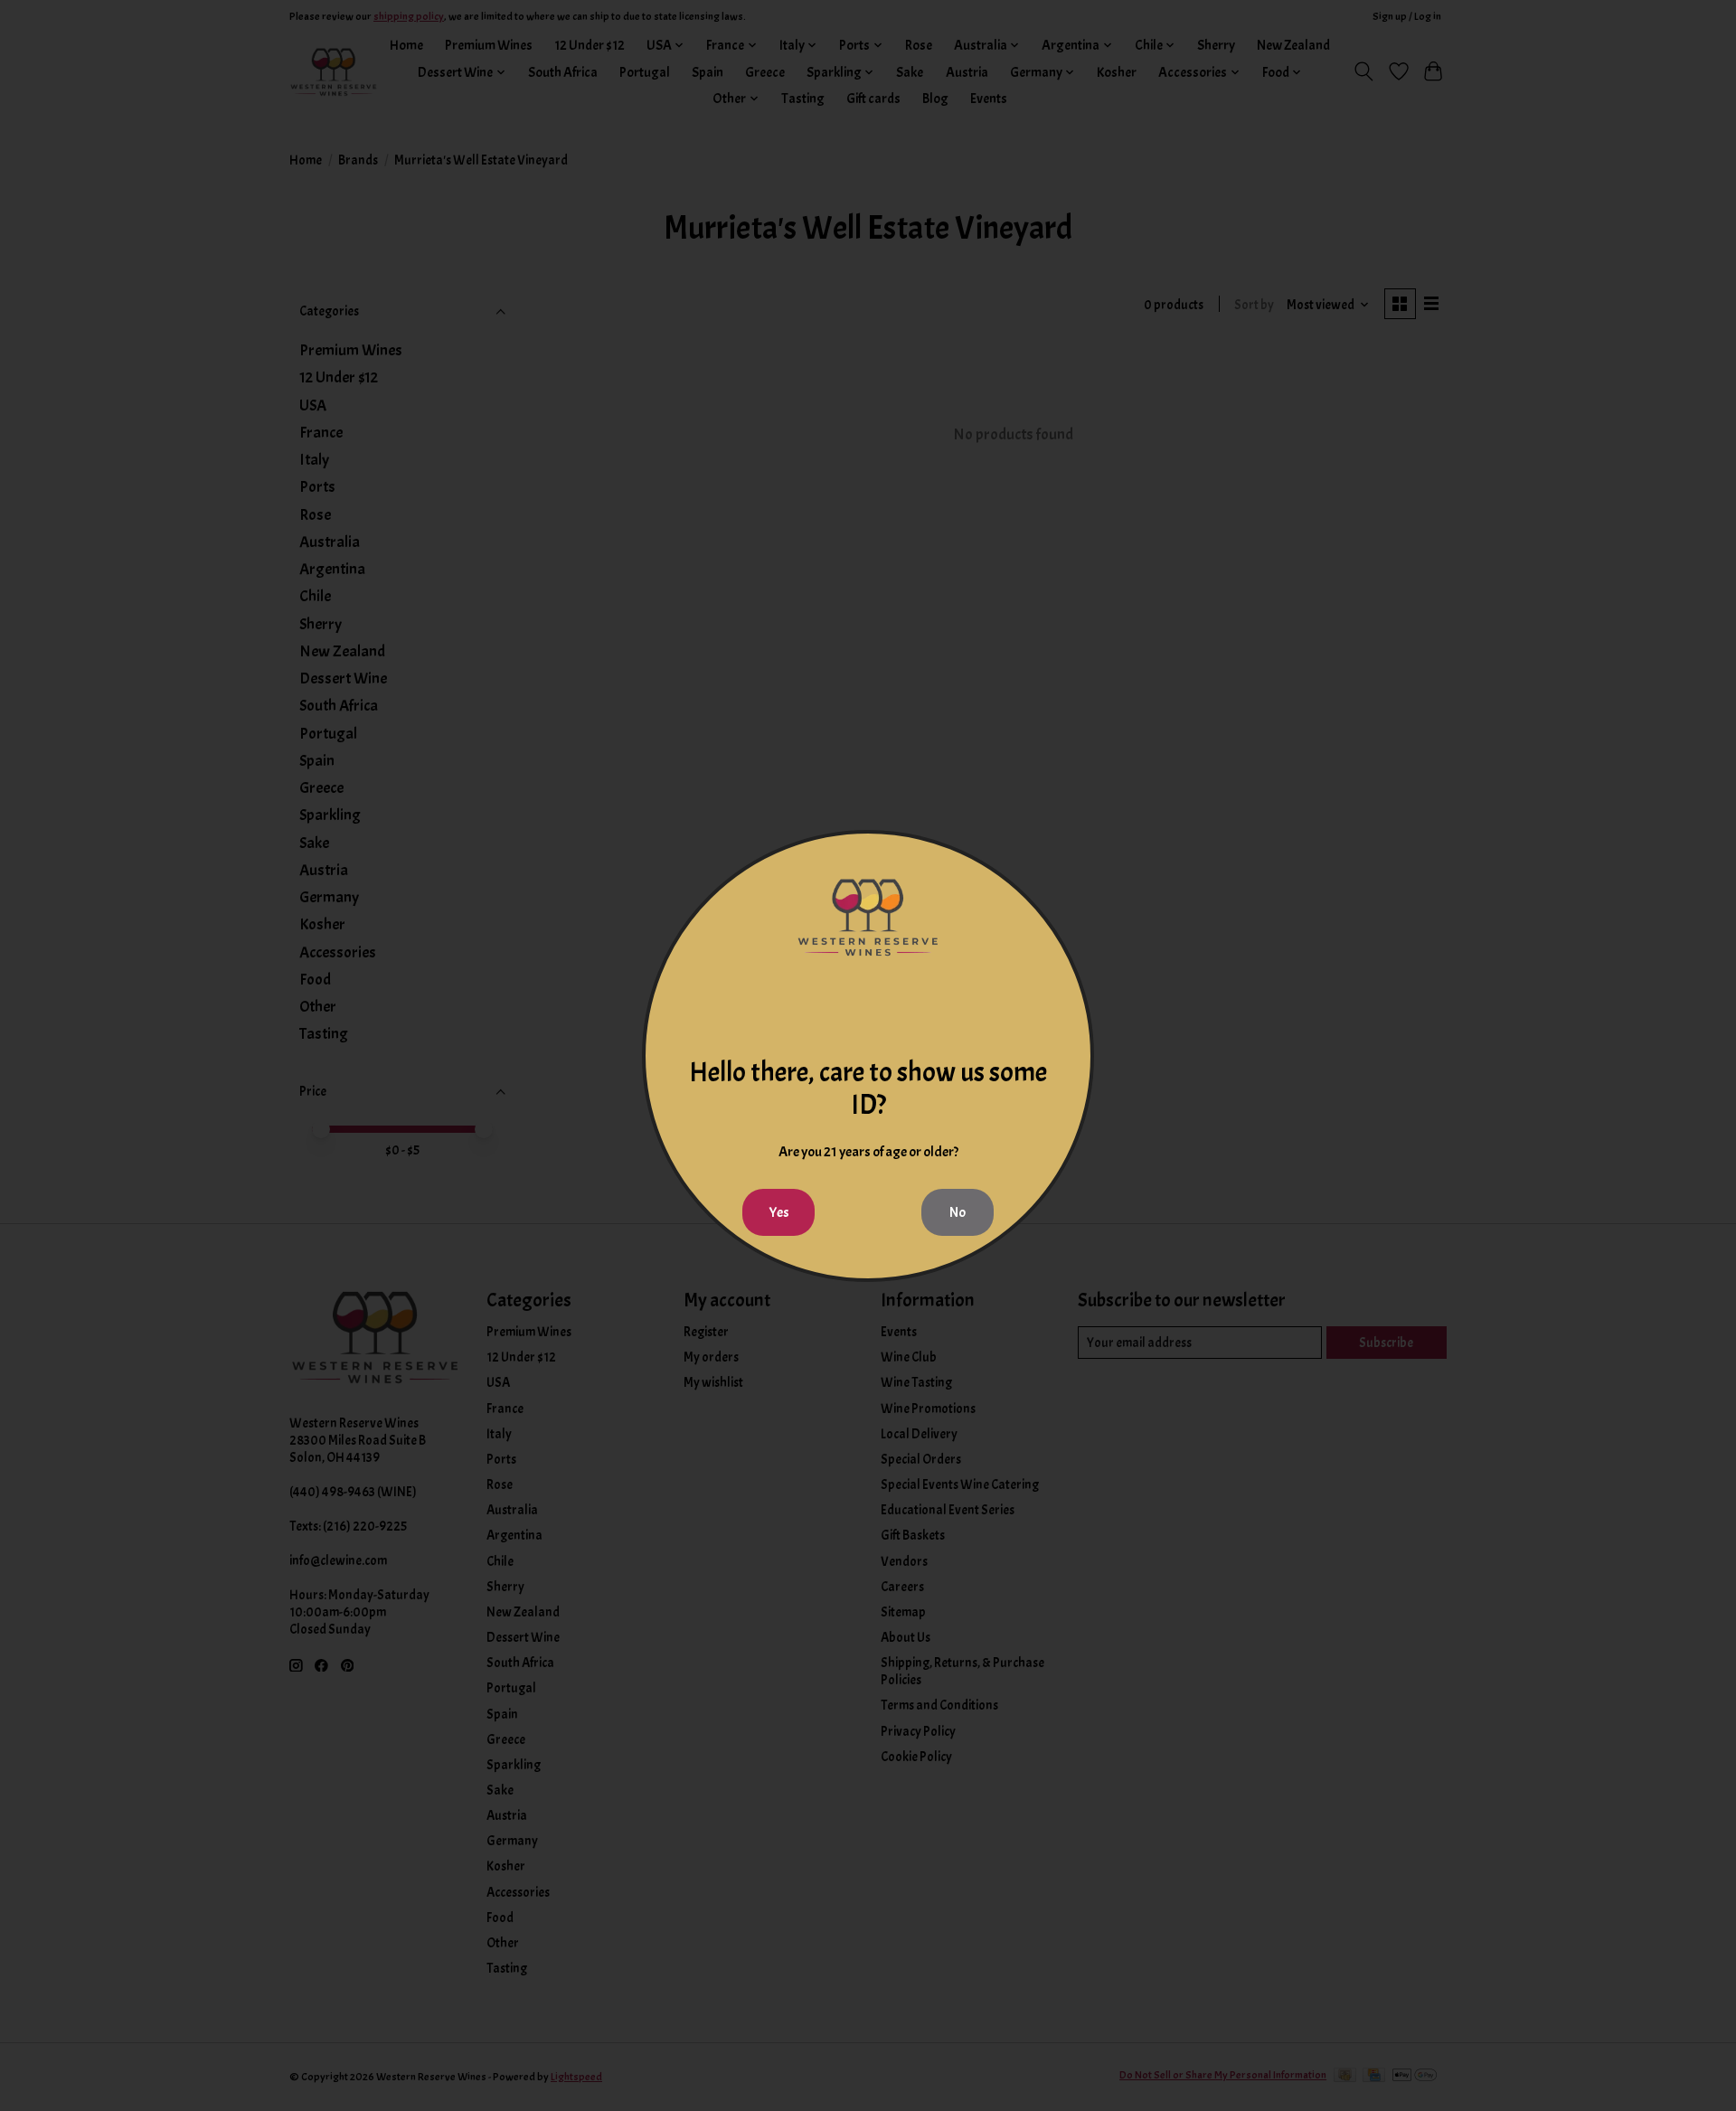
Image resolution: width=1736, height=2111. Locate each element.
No (958, 1212)
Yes (779, 1212)
